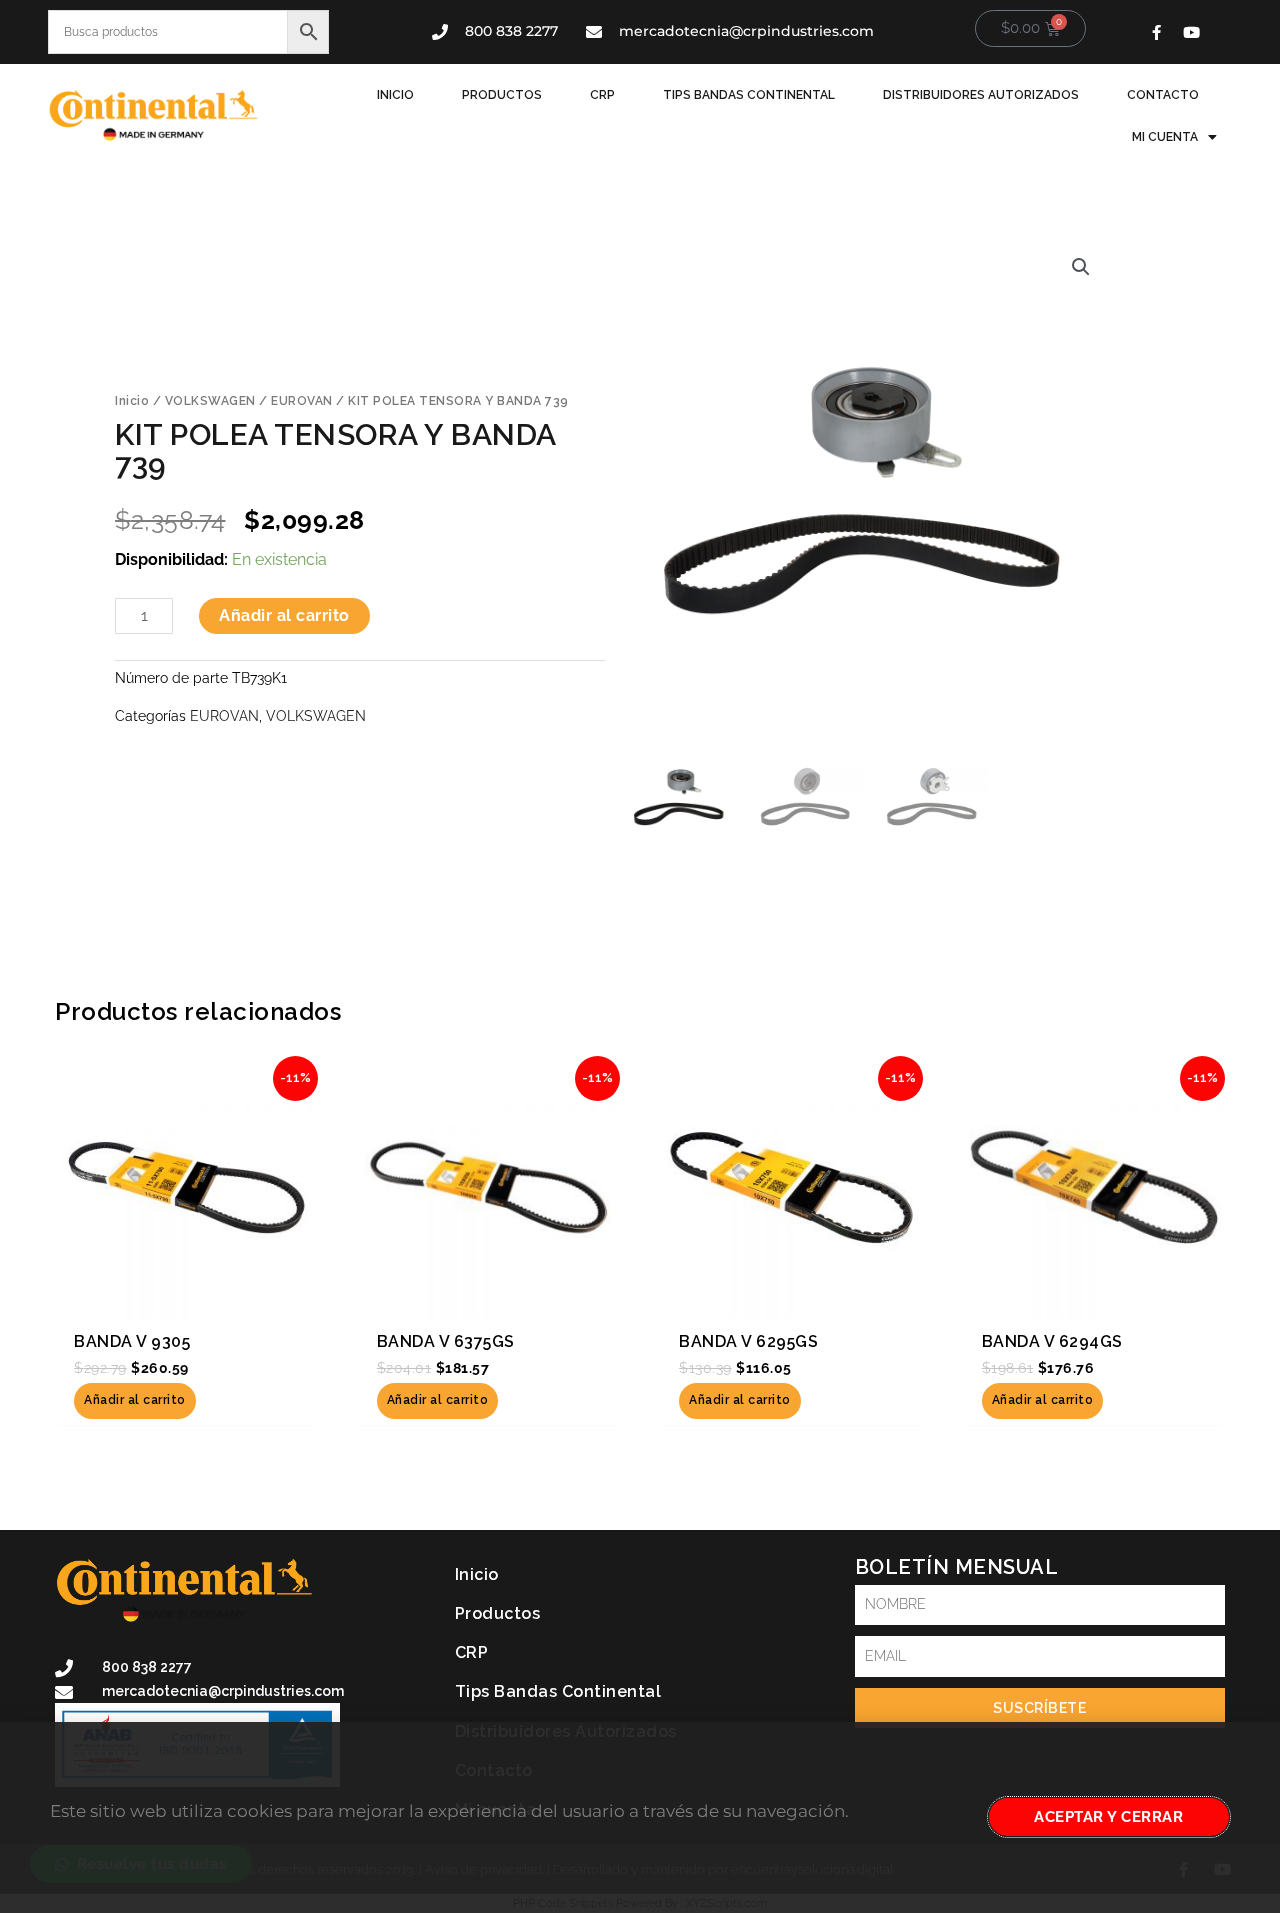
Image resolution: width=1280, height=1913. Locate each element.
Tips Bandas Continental (749, 95)
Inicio (395, 95)
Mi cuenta (1165, 137)
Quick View (186, 1296)
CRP (602, 95)
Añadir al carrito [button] (135, 1400)
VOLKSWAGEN (210, 401)
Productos (502, 95)
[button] (1081, 267)
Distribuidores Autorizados (981, 95)
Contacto (1163, 95)
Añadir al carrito (284, 615)
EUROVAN (302, 401)
